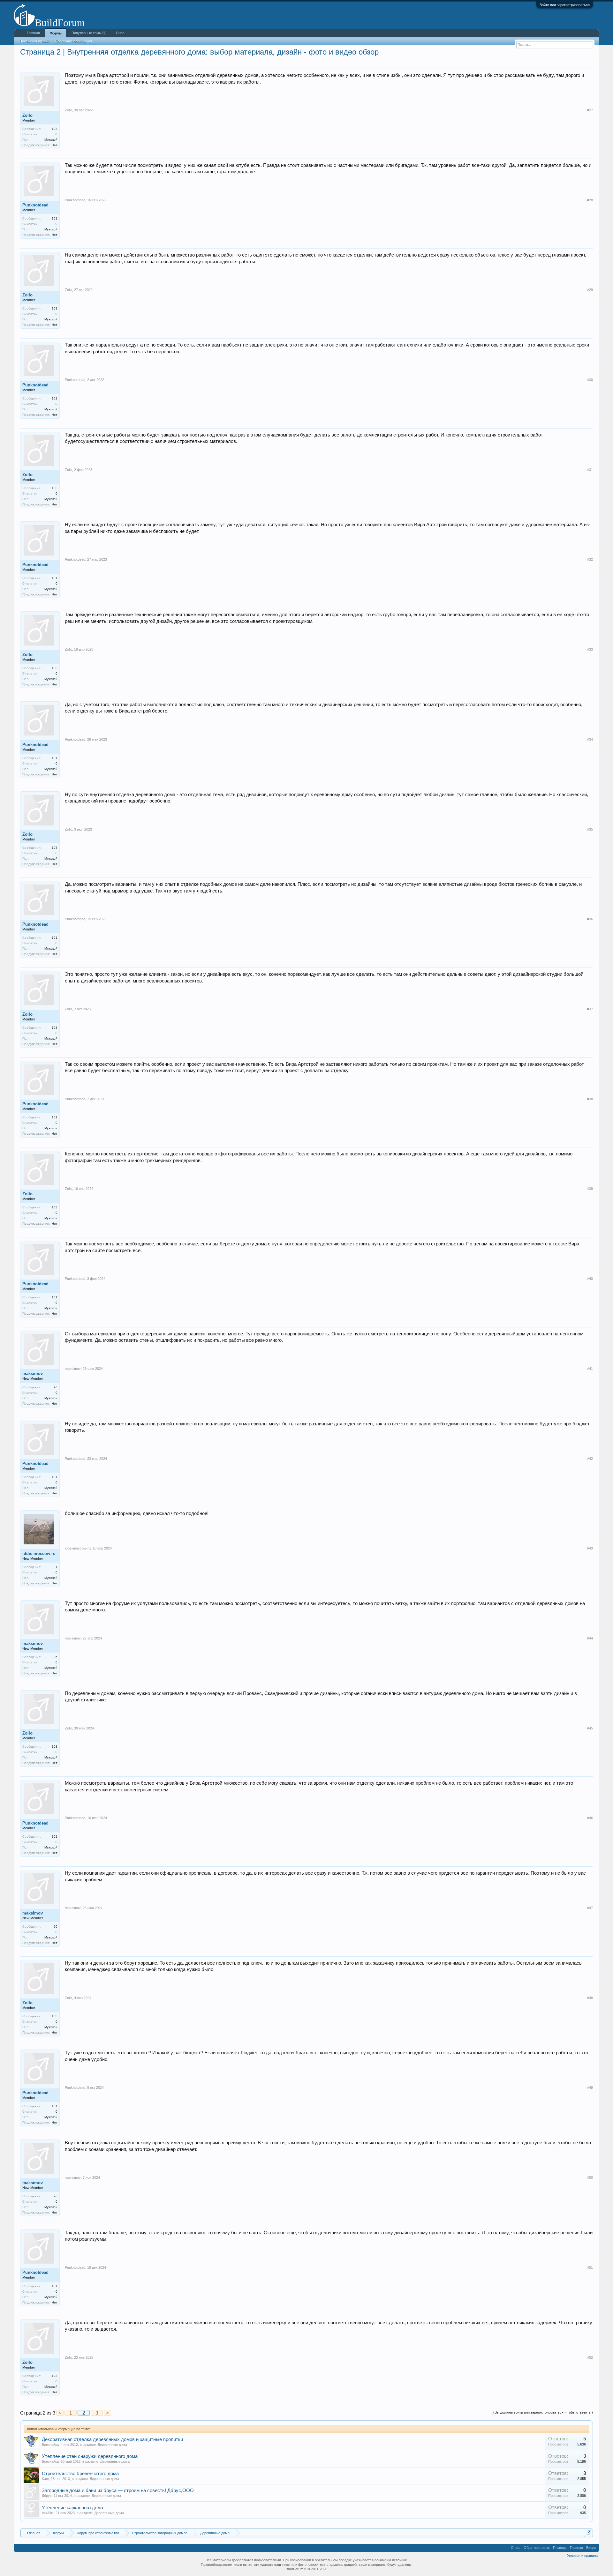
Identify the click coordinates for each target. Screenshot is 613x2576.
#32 (590, 559)
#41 (590, 1369)
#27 (590, 110)
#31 (590, 470)
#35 (590, 829)
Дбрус (47, 2496)
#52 (590, 2357)
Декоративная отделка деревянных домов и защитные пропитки (112, 2439)
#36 (590, 919)
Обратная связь (537, 2548)
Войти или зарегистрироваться (565, 5)
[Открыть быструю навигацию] (589, 2532)
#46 (590, 1818)
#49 (590, 2087)
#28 (590, 200)
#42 (590, 1459)
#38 (590, 1099)
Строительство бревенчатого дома (80, 2474)
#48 (590, 1998)
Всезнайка (50, 2445)
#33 (590, 649)
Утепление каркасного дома (72, 2508)
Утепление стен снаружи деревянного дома (90, 2456)
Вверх (591, 2548)
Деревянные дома (112, 2445)
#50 (590, 2177)
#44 (590, 1638)
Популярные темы (87, 33)
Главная (33, 33)
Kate (45, 2479)
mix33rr (48, 2513)
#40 (590, 1279)
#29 (590, 290)
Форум (56, 33)
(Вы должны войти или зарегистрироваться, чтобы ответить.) (543, 2412)
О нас (516, 2548)
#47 (590, 1908)
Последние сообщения (73, 41)
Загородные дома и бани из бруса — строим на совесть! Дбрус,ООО (118, 2490)
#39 (590, 1189)
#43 (590, 1548)
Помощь (560, 2548)
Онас (120, 33)
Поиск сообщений (34, 41)
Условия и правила (582, 2556)
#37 (590, 1009)
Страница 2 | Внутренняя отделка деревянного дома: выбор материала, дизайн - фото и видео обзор (199, 52)
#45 (590, 1728)
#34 (590, 739)
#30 (590, 380)
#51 (590, 2267)
